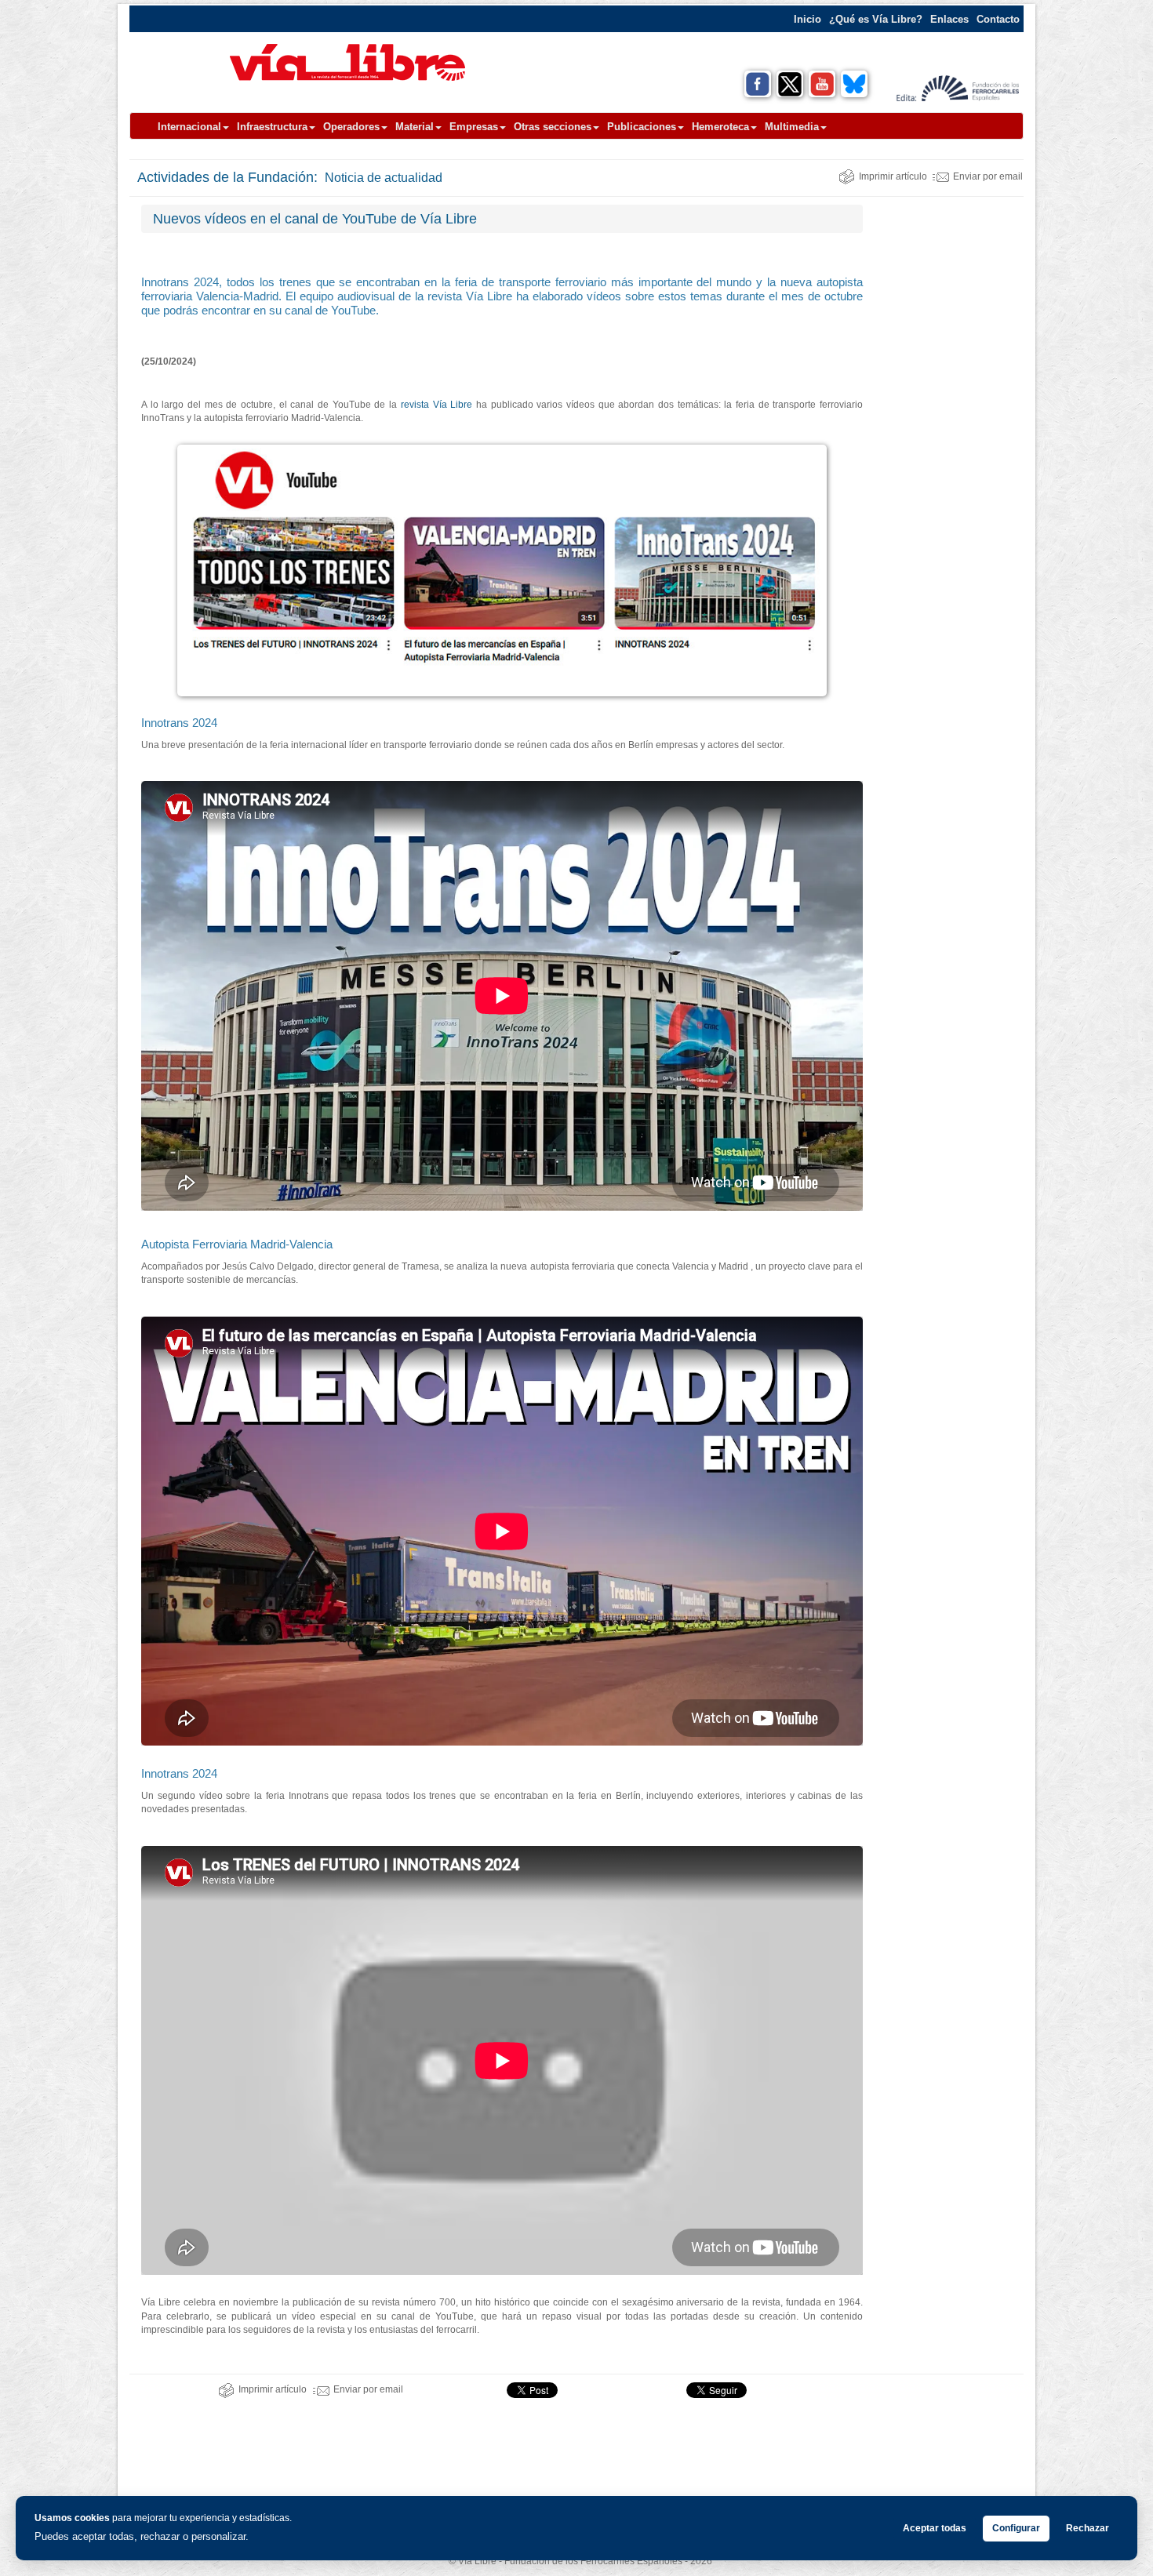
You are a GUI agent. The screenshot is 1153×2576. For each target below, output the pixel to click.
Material (415, 127)
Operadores (351, 127)
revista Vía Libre (436, 405)
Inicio (807, 19)
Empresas (474, 127)
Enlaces (949, 19)
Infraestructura (272, 127)
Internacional (189, 127)
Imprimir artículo (893, 176)
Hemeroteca (720, 127)
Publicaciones (642, 127)
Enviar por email (988, 176)
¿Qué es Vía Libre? (876, 19)
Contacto (998, 19)
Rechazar (1088, 2528)
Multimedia (792, 127)
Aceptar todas (935, 2528)
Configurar (1016, 2528)
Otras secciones (553, 127)
